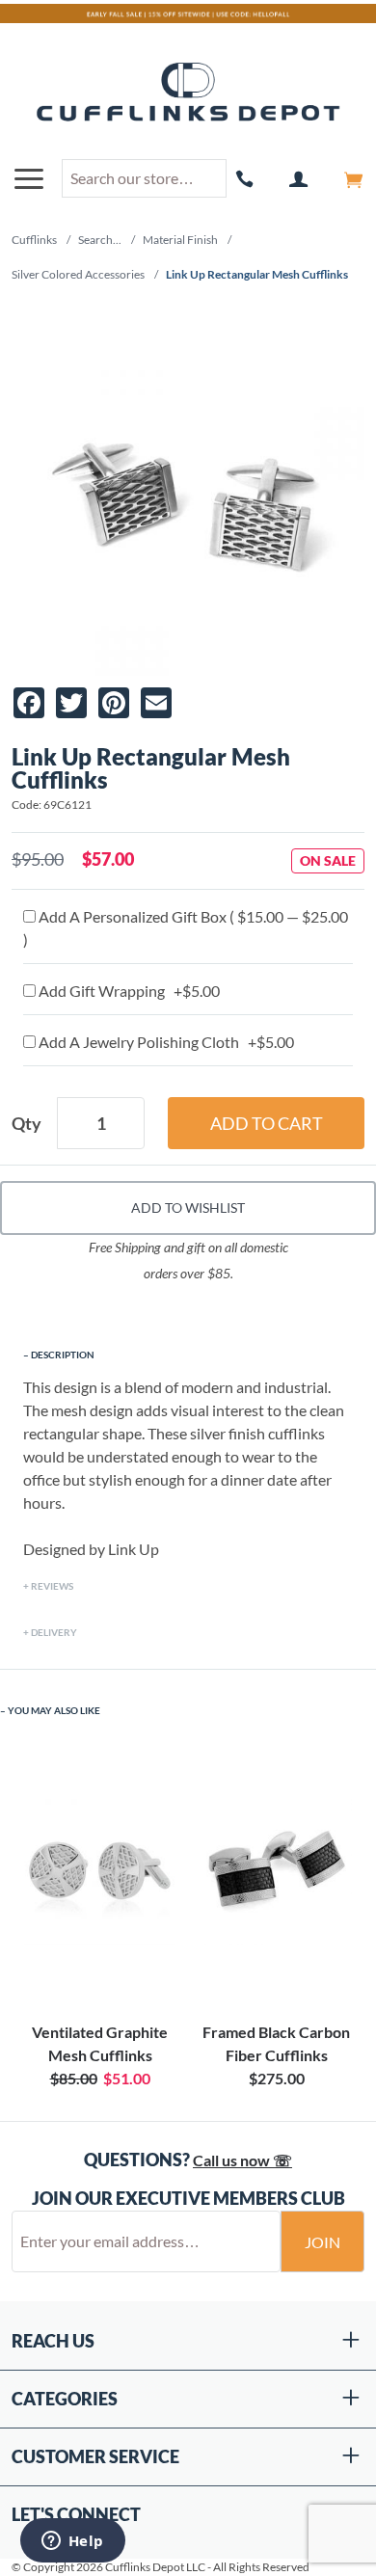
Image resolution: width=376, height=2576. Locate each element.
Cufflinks (34, 240)
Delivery (54, 1632)
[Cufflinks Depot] (188, 93)
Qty (27, 1123)
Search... (100, 240)
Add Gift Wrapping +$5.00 (128, 991)
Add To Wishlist (188, 1207)
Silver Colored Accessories (78, 274)
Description (63, 1355)
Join (322, 2242)
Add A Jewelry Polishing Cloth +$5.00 (165, 1042)
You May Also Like (54, 1710)
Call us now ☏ (242, 2160)
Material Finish (180, 240)
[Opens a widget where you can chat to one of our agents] (72, 2542)
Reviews (52, 1586)
